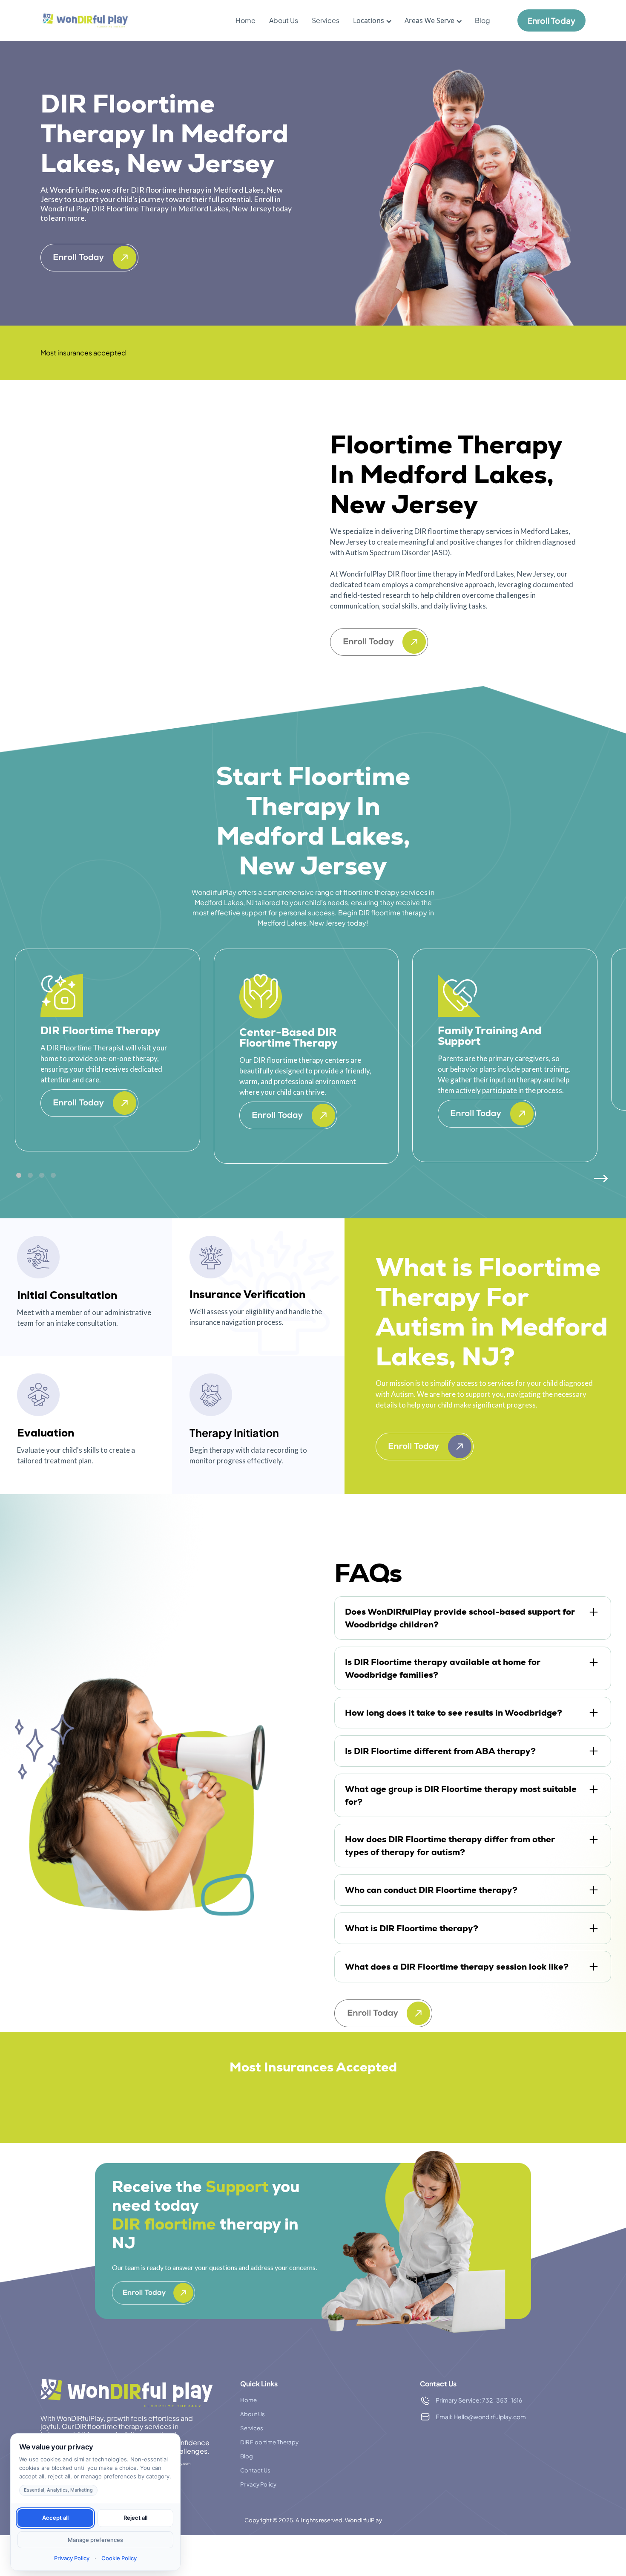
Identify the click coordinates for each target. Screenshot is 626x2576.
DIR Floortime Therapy (269, 2442)
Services (326, 20)
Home (246, 20)
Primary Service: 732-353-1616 (479, 2400)
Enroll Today (551, 20)
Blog (482, 20)
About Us (284, 20)
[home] (85, 21)
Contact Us (255, 2470)
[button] (369, 20)
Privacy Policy (258, 2484)
